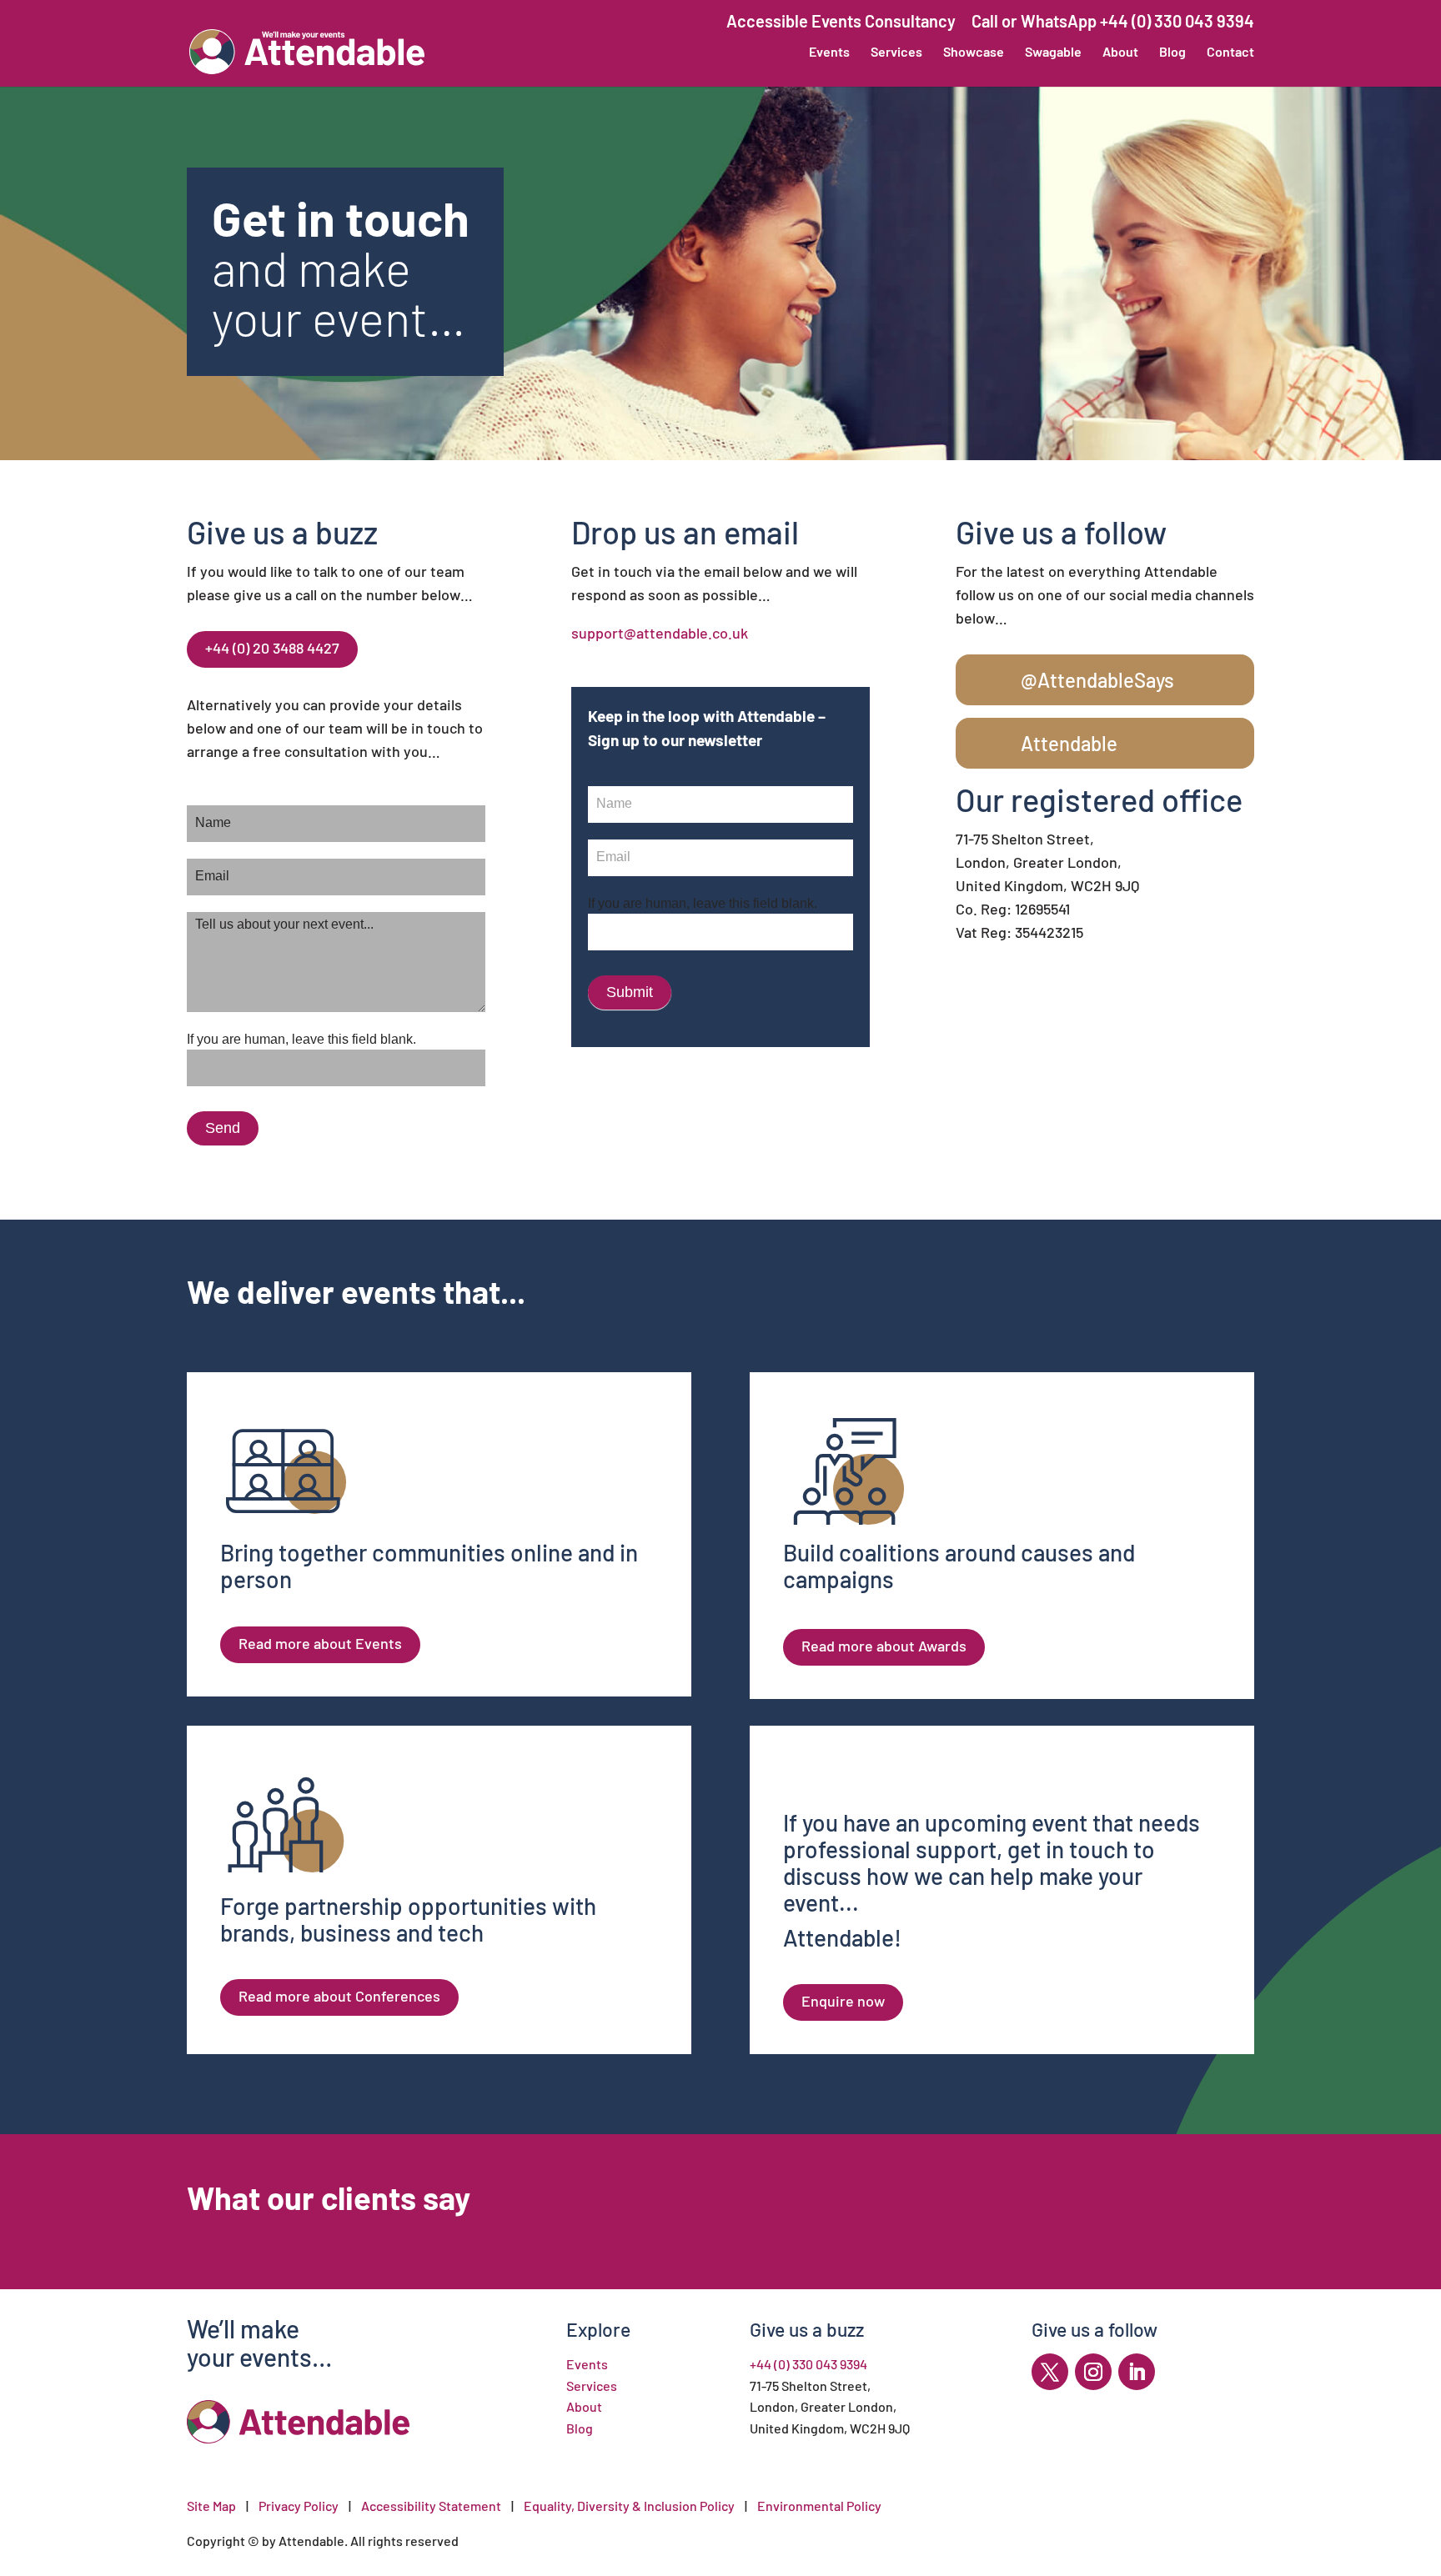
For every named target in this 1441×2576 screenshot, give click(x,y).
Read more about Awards (884, 1646)
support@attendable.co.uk (660, 633)
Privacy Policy (299, 2506)
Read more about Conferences (339, 1996)
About (1120, 53)
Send (223, 1128)
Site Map (211, 2506)
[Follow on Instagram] (1093, 2372)
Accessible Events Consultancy (841, 21)
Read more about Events (320, 1643)
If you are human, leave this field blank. (301, 1039)
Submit (630, 992)
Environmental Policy (819, 2506)
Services (896, 53)
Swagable (1053, 53)
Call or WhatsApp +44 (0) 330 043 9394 (1113, 21)
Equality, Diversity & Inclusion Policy (630, 2506)
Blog (1172, 53)
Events (829, 53)
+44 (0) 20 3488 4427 (272, 648)
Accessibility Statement (431, 2506)
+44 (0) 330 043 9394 (808, 2364)
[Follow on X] (1050, 2372)
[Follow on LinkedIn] (1137, 2372)
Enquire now (843, 2001)
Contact (1230, 53)
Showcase (974, 53)
